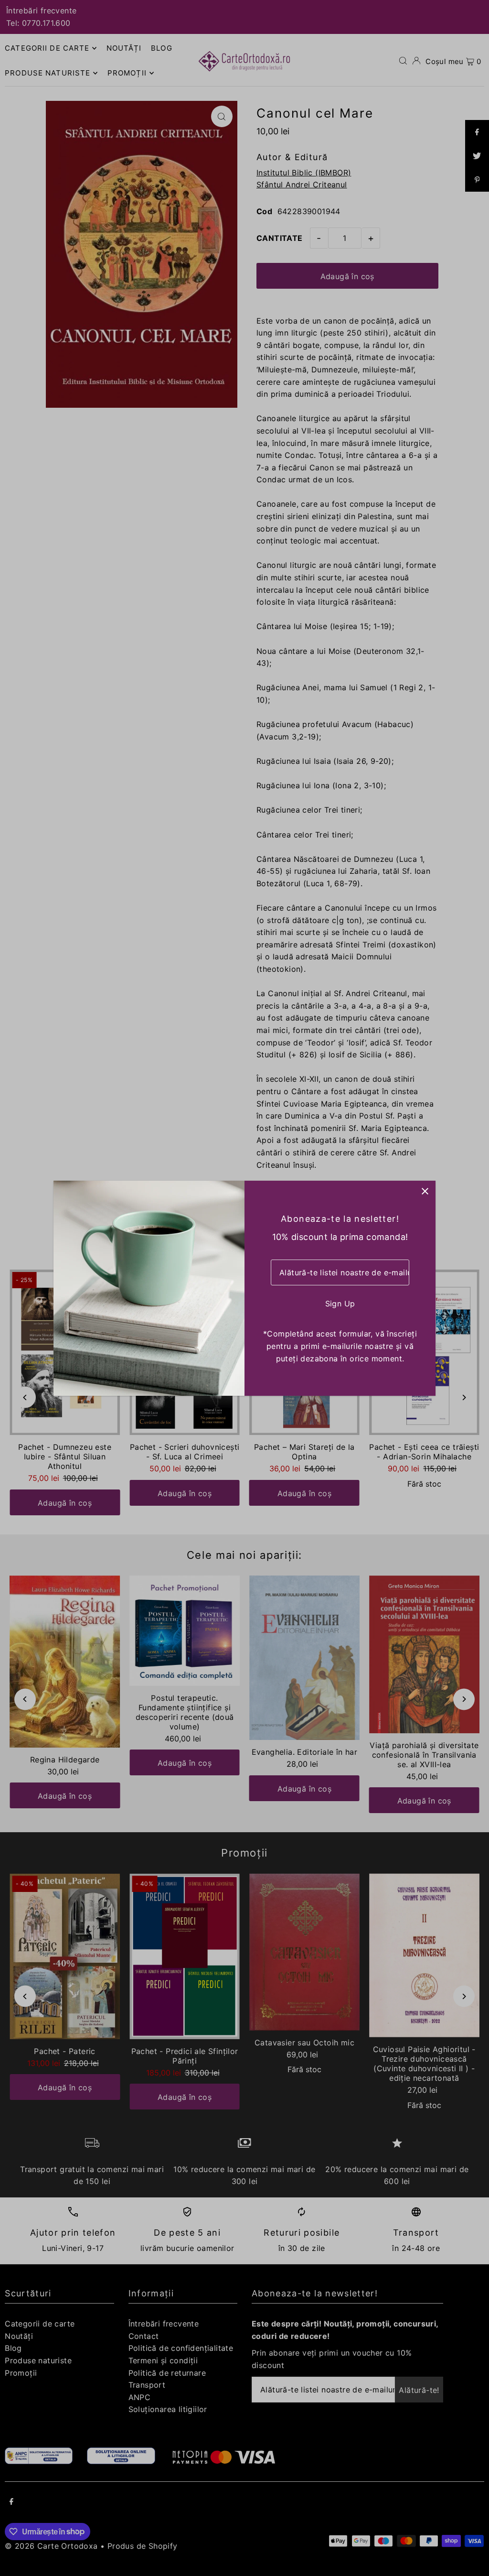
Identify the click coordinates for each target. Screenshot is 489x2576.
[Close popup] (425, 1191)
